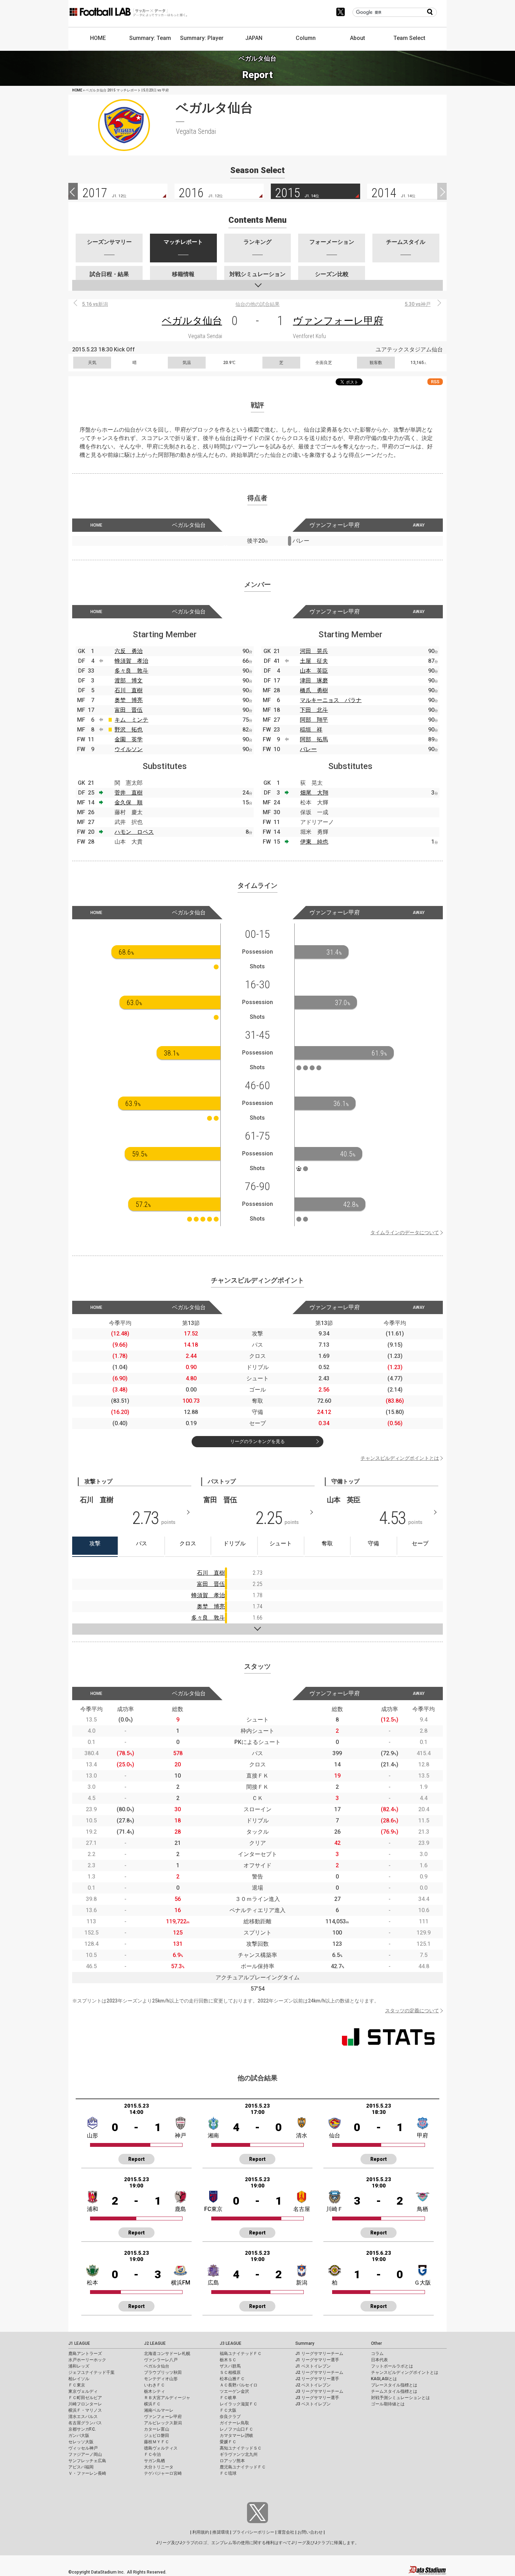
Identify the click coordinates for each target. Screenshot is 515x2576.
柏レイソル (79, 2379)
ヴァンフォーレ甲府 (338, 321)
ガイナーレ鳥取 (234, 2423)
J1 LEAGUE (79, 2343)
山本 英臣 (314, 671)
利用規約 (201, 2532)
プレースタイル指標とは (394, 2385)
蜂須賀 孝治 (131, 661)
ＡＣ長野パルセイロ (239, 2385)
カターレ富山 (157, 2429)
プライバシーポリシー (253, 2532)
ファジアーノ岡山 (85, 2454)
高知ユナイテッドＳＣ (241, 2448)
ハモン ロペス (134, 832)
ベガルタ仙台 (192, 321)
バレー (308, 749)
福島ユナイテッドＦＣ (241, 2354)
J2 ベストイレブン (313, 2385)
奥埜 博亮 (129, 700)
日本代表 (379, 2360)
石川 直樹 (129, 690)
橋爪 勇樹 (314, 690)
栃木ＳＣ (228, 2360)
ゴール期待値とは (388, 2404)
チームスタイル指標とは (394, 2391)
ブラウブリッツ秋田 (163, 2372)
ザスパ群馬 (230, 2366)
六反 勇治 (129, 651)
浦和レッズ (79, 2366)
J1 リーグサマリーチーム (319, 2354)
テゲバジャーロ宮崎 (163, 2473)
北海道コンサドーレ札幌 (167, 2354)
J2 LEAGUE (155, 2343)
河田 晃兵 (314, 651)
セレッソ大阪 (81, 2442)
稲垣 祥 (311, 730)
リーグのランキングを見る (257, 1441)
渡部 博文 (129, 681)
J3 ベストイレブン (313, 2404)
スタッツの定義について (412, 2011)
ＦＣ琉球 (228, 2473)
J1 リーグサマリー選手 (317, 2360)
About (358, 38)
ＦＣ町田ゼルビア (85, 2398)
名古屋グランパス (85, 2423)
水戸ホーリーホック (87, 2360)
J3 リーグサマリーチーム (319, 2391)
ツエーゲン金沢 (234, 2391)
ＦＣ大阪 (228, 2410)
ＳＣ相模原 (230, 2372)
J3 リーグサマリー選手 (317, 2398)
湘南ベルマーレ (159, 2410)
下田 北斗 (314, 710)
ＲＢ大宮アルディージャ (167, 2398)
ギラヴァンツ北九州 (239, 2454)
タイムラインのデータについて (405, 1232)
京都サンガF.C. (82, 2429)
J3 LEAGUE (231, 2343)
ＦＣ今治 (152, 2454)
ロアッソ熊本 (232, 2461)
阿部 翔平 (314, 720)
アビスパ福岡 (81, 2467)
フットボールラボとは (392, 2366)
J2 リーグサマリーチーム (319, 2372)
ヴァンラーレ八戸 (161, 2360)
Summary (305, 2343)
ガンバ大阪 (79, 2436)
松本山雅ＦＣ (232, 2379)
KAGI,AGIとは (384, 2379)
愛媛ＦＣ (228, 2442)
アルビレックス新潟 (163, 2423)
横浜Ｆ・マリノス (85, 2410)
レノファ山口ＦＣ (236, 2429)
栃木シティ (154, 2391)
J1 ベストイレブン (313, 2366)
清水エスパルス (83, 2417)
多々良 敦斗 (131, 671)
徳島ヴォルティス (161, 2448)
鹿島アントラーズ (85, 2354)
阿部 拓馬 (314, 739)
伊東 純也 (314, 842)
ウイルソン (129, 749)
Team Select (409, 38)
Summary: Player (202, 38)
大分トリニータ (159, 2467)
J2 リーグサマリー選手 (317, 2379)
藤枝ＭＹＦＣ (157, 2442)
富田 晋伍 (129, 710)
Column (306, 38)
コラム (377, 2354)
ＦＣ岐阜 (228, 2398)
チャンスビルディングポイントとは (400, 1458)
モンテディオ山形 (161, 2379)
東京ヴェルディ (83, 2391)
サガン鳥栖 (154, 2461)
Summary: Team (150, 38)
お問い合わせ (310, 2532)
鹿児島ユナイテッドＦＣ (243, 2467)
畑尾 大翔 (314, 793)
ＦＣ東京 (77, 2385)
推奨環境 (221, 2532)
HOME (98, 38)
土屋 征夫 (314, 661)
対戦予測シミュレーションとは (400, 2398)
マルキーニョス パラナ (331, 700)
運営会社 (286, 2532)
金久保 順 (129, 802)
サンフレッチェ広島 (87, 2461)
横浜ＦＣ (152, 2404)
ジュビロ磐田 (157, 2436)
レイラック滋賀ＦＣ (239, 2404)
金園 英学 (129, 739)
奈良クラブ (230, 2417)
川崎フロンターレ (85, 2404)
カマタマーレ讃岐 (236, 2436)
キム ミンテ (131, 720)
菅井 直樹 (129, 793)
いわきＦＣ (154, 2385)
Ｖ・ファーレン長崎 (87, 2473)
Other (376, 2343)
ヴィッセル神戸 (83, 2448)
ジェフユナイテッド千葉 (91, 2372)
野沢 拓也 (129, 730)
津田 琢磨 (314, 681)
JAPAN (254, 38)
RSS (435, 382)
